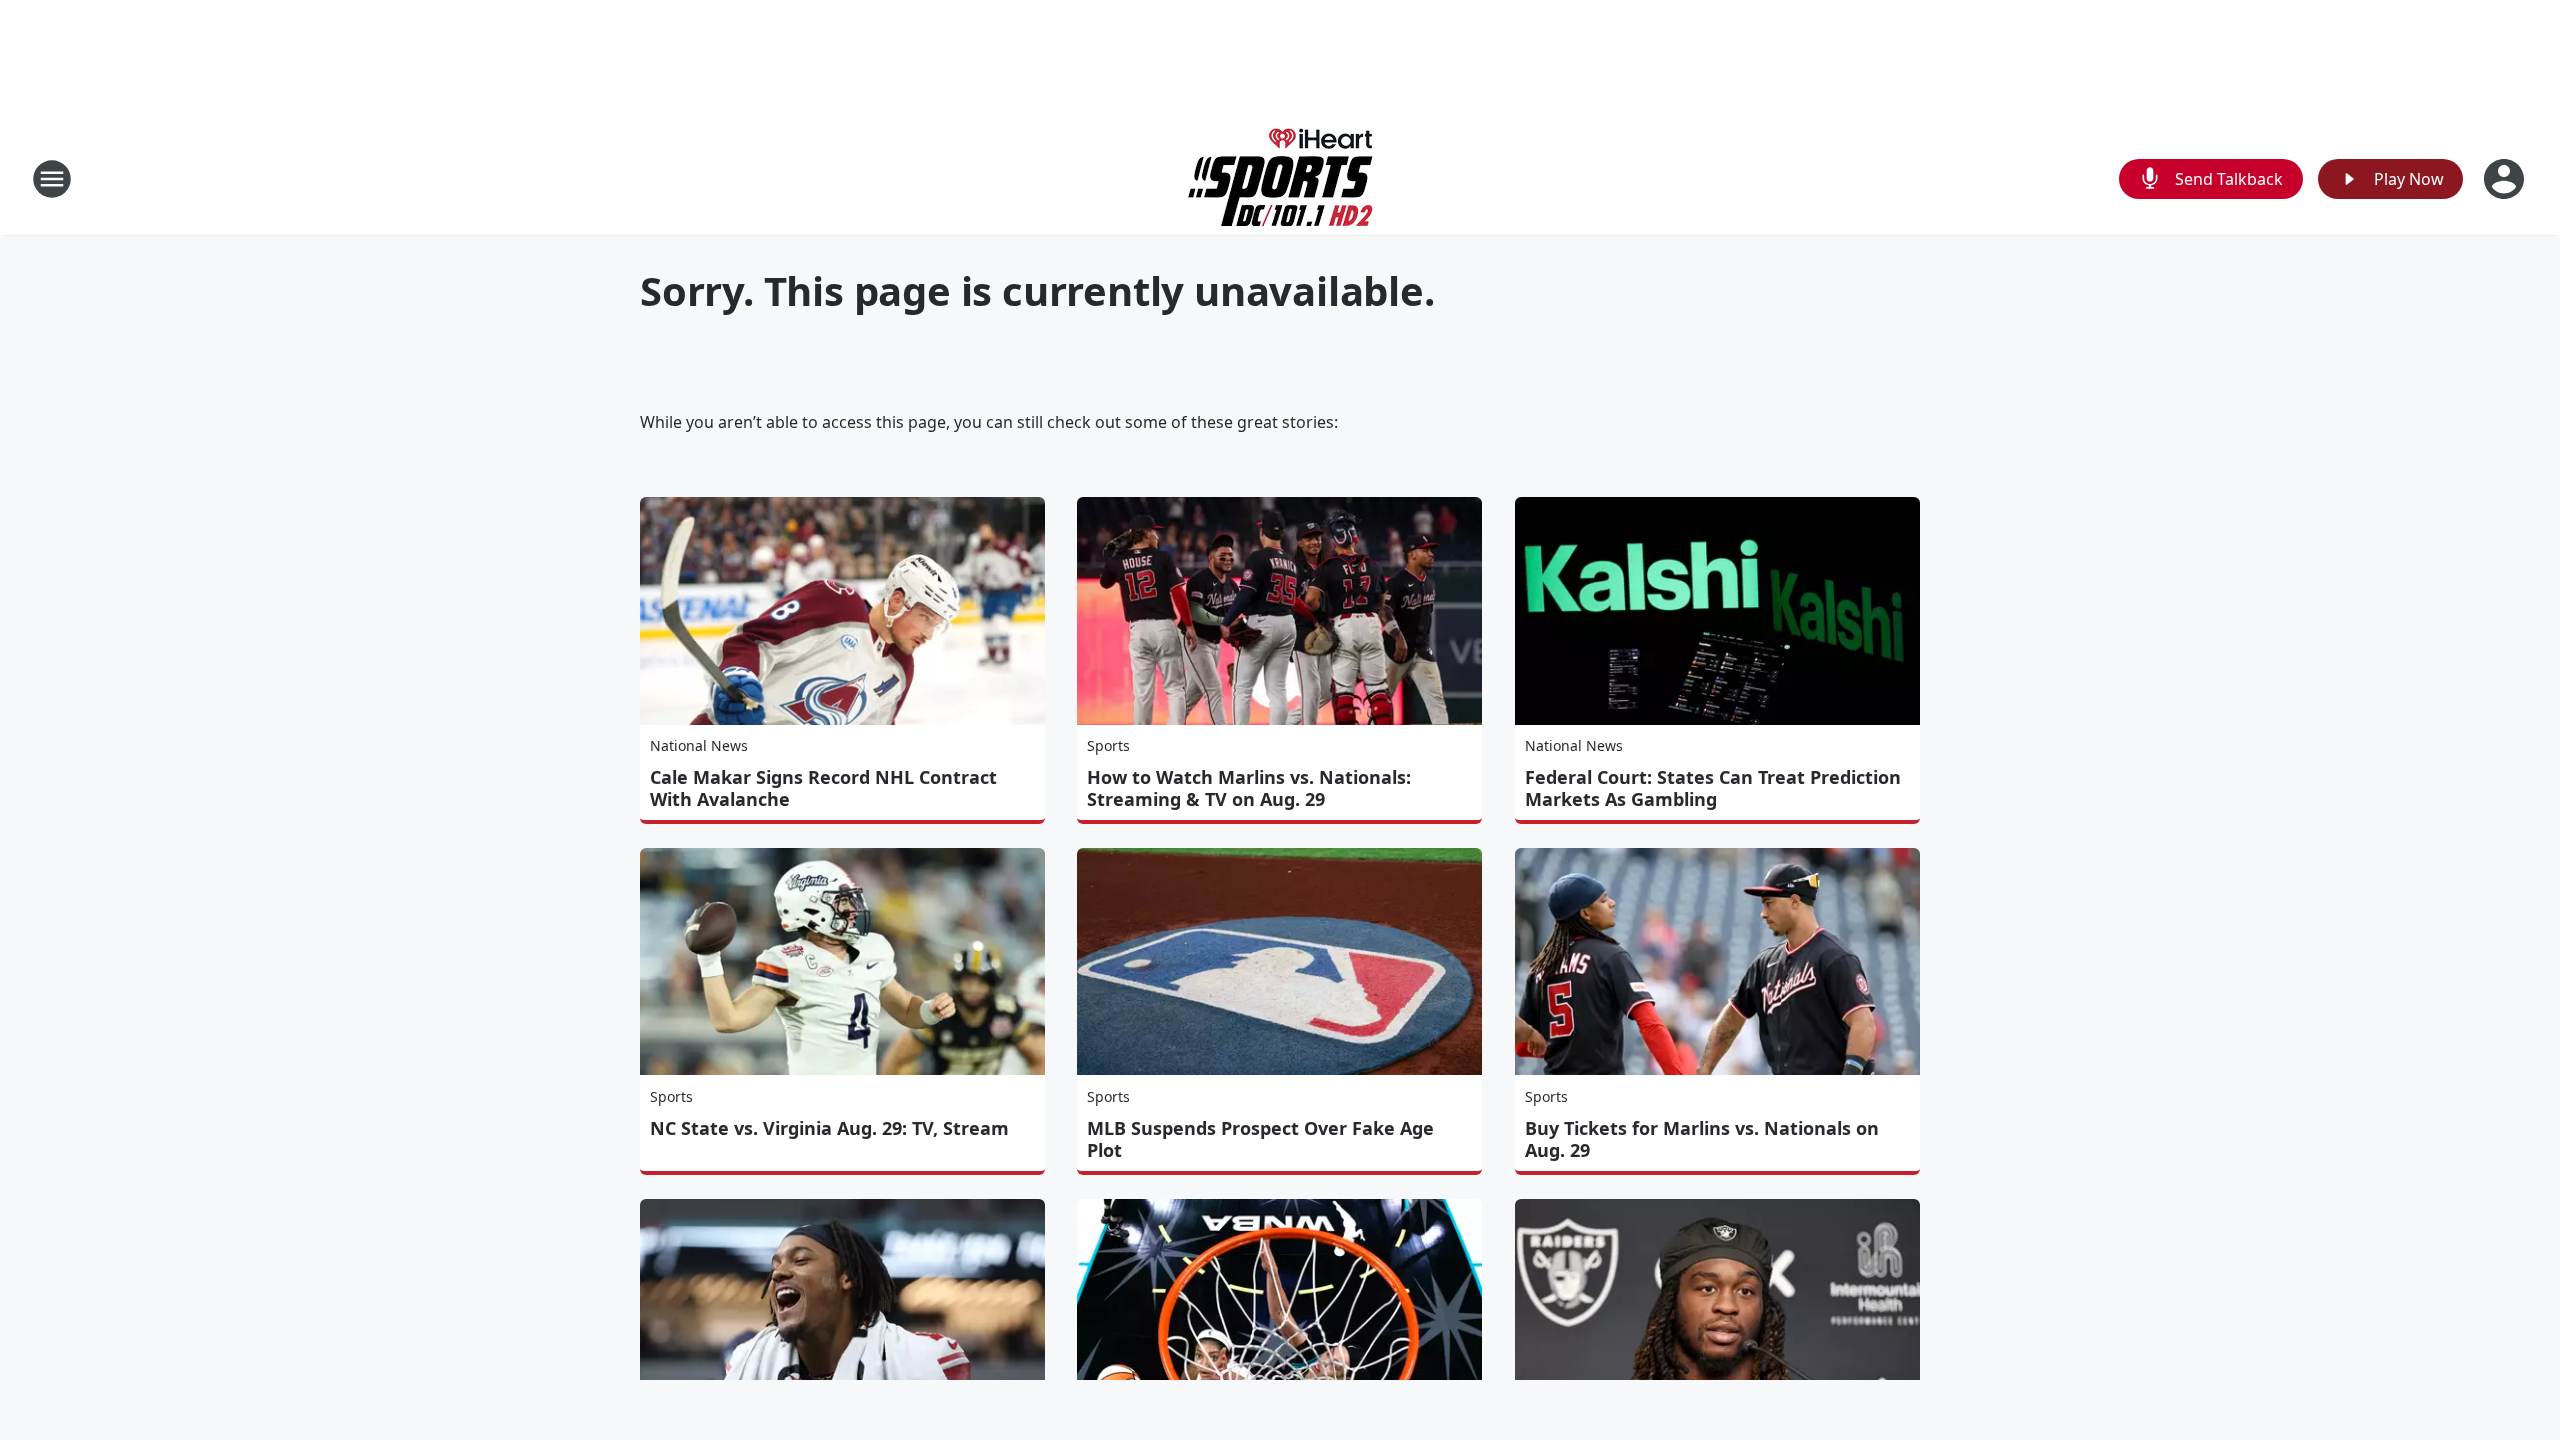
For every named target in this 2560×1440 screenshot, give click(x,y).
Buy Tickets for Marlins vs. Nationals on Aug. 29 (1702, 1139)
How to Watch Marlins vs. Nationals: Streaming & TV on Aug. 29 (1249, 788)
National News (699, 745)
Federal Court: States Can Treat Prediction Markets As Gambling (1713, 788)
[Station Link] (1280, 178)
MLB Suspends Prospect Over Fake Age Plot (1260, 1139)
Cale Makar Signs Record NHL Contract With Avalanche (823, 788)
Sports (1108, 745)
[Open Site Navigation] (52, 179)
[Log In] (2506, 179)
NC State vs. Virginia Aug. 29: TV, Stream (829, 1128)
